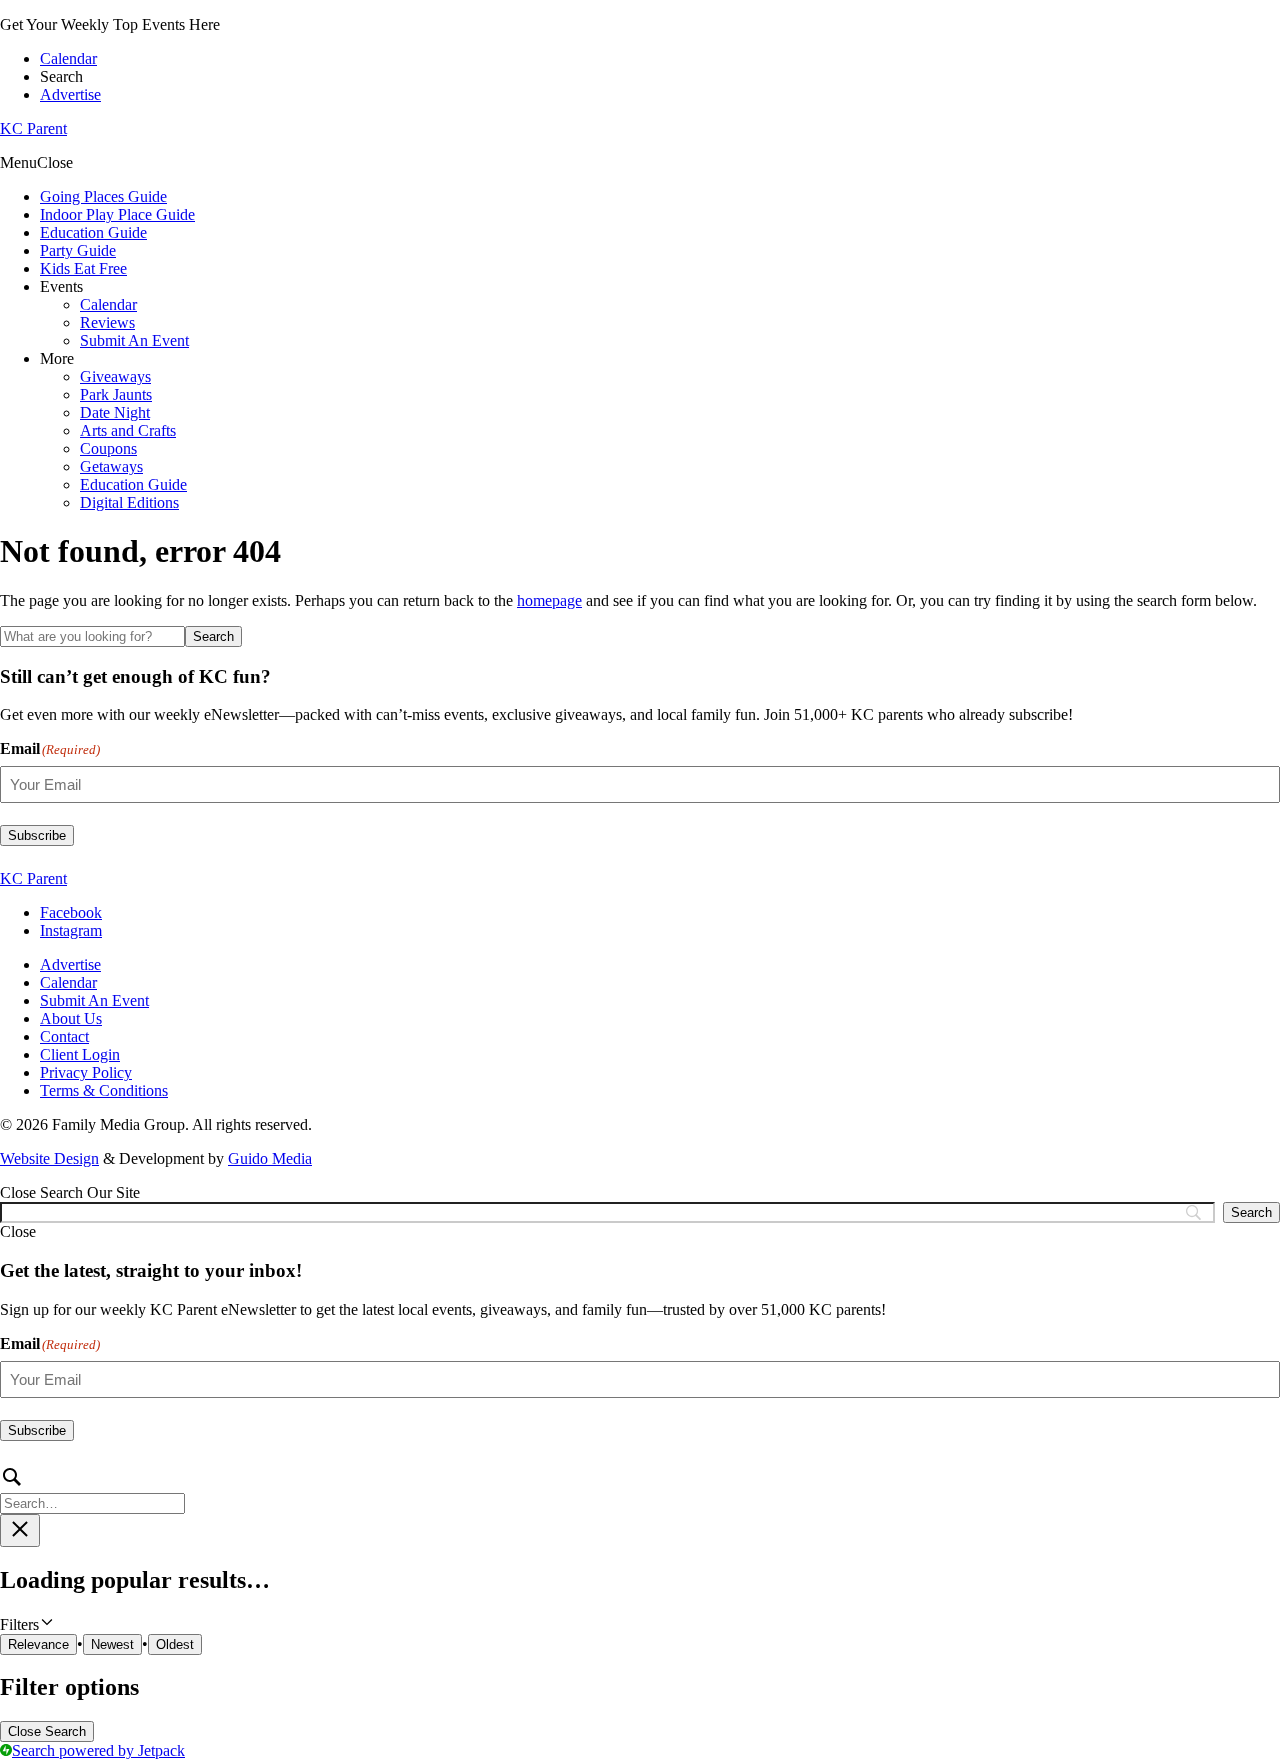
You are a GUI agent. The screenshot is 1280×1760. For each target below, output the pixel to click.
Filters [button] (45, 1624)
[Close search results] (20, 1530)
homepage (549, 600)
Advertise (70, 94)
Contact (64, 1036)
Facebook (71, 912)
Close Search (47, 1731)
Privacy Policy (86, 1072)
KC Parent (33, 128)
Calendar (68, 58)
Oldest (175, 1644)
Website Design (49, 1158)
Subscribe (37, 835)
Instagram (71, 930)
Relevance (38, 1644)
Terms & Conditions (104, 1090)
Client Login (80, 1054)
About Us (71, 1018)
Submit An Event (94, 1000)
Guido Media (270, 1158)
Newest (112, 1644)
